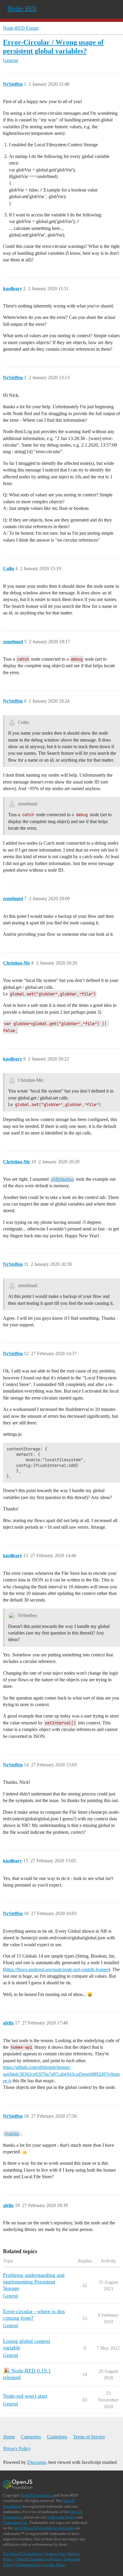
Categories (31, 2437)
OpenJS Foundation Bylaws (39, 2559)
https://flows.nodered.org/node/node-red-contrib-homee (56, 1969)
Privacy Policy (17, 2448)
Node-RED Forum (21, 28)
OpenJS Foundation (37, 2495)
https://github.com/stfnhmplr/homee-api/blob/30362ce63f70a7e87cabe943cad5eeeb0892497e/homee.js (61, 2074)
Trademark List (15, 2522)
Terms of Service (89, 2437)
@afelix (12, 2134)
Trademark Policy (61, 2517)
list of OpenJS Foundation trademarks (44, 2528)
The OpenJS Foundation (23, 2554)
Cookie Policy (55, 2565)
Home (9, 2437)
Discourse (37, 2462)
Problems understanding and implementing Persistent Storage (34, 2282)
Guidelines (57, 2437)
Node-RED (22, 8)
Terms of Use (55, 2554)
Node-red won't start (25, 2396)
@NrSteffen (62, 1179)
